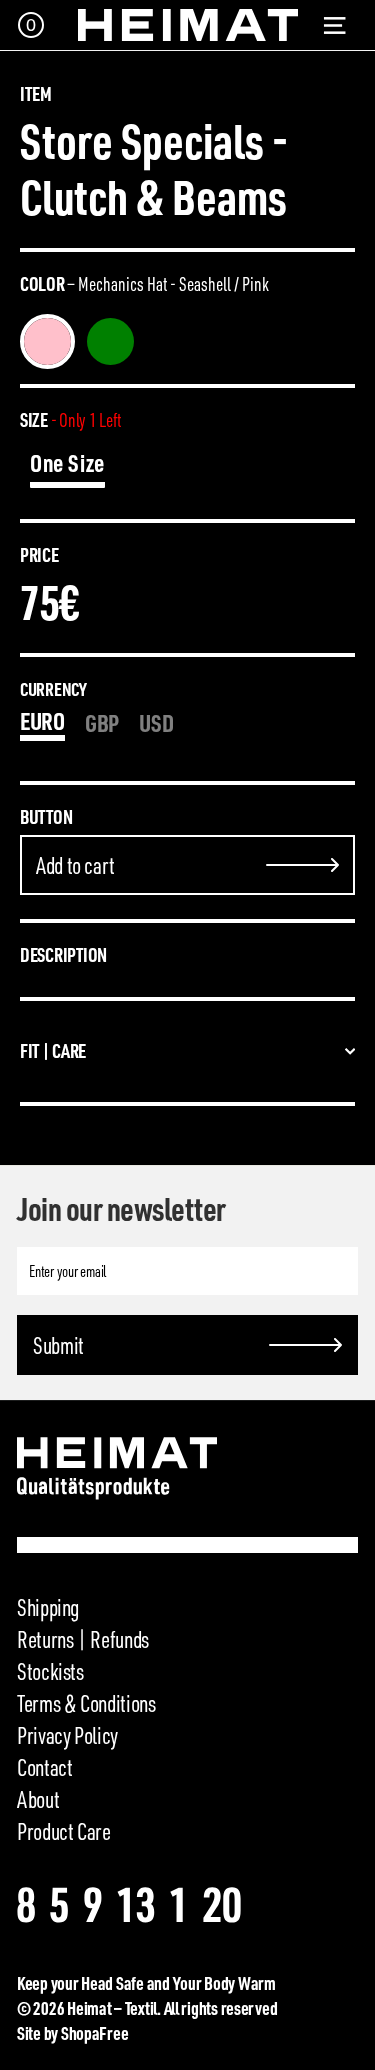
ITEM (36, 94)
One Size (67, 462)
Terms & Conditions (86, 1703)
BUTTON (46, 817)
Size (70, 420)
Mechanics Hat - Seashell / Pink (47, 341)
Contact (44, 1767)
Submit (58, 1345)
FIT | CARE (53, 1050)
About (38, 1799)
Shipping (48, 1607)
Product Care (64, 1831)
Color (144, 284)
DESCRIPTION (63, 955)
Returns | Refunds (83, 1639)
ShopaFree (95, 2032)
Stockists (50, 1671)
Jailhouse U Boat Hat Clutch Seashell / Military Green (110, 341)
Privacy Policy (67, 1735)
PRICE (39, 555)
